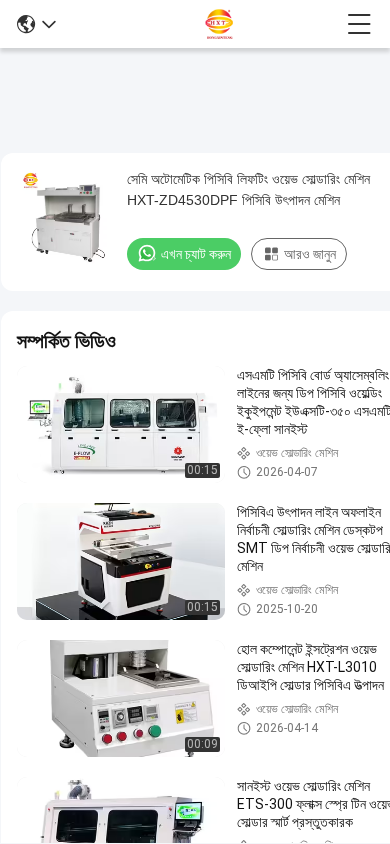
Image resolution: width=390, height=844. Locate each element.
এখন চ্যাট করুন (196, 254)
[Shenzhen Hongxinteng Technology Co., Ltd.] (202, 24)
